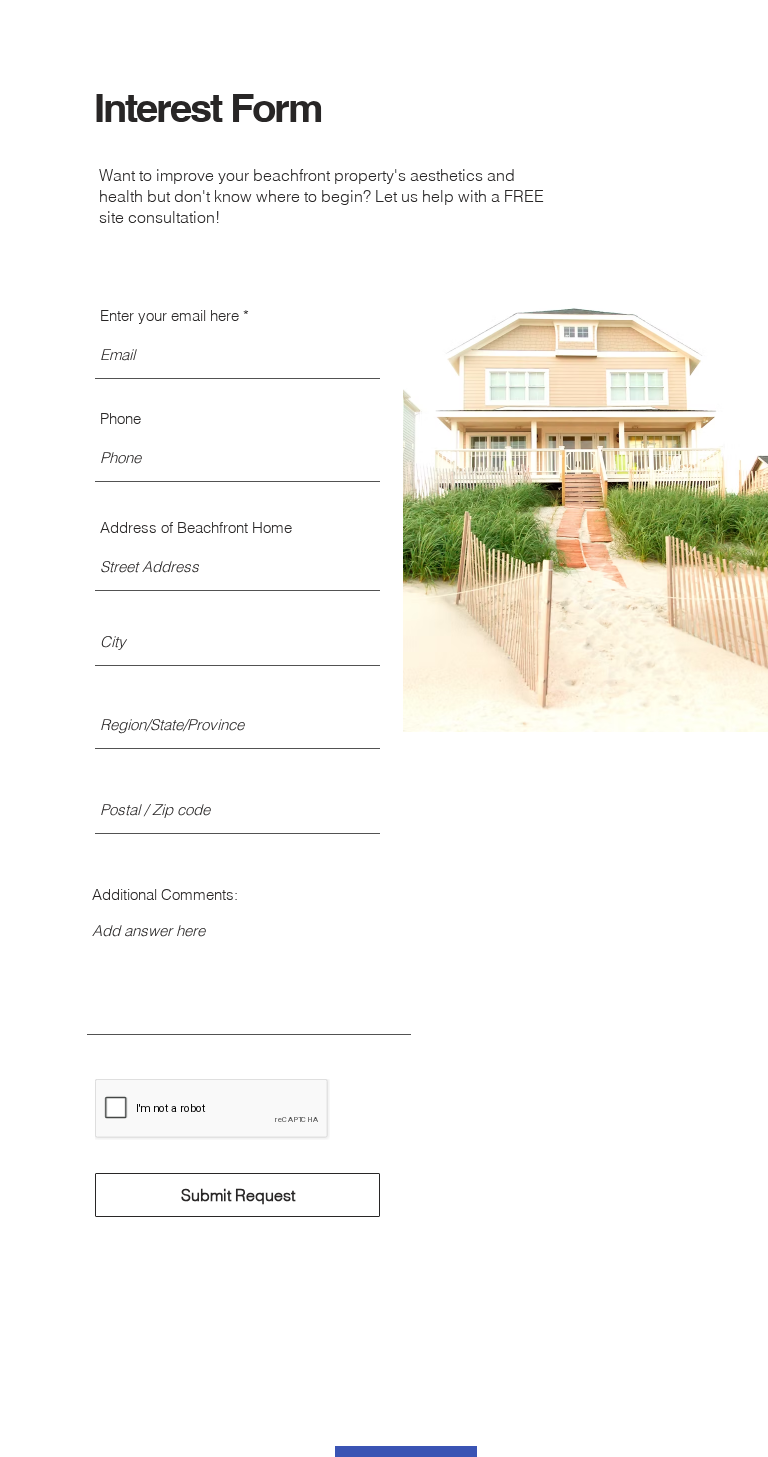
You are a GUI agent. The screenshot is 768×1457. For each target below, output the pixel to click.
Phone (120, 418)
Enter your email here (169, 315)
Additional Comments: (165, 894)
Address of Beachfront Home (196, 527)
